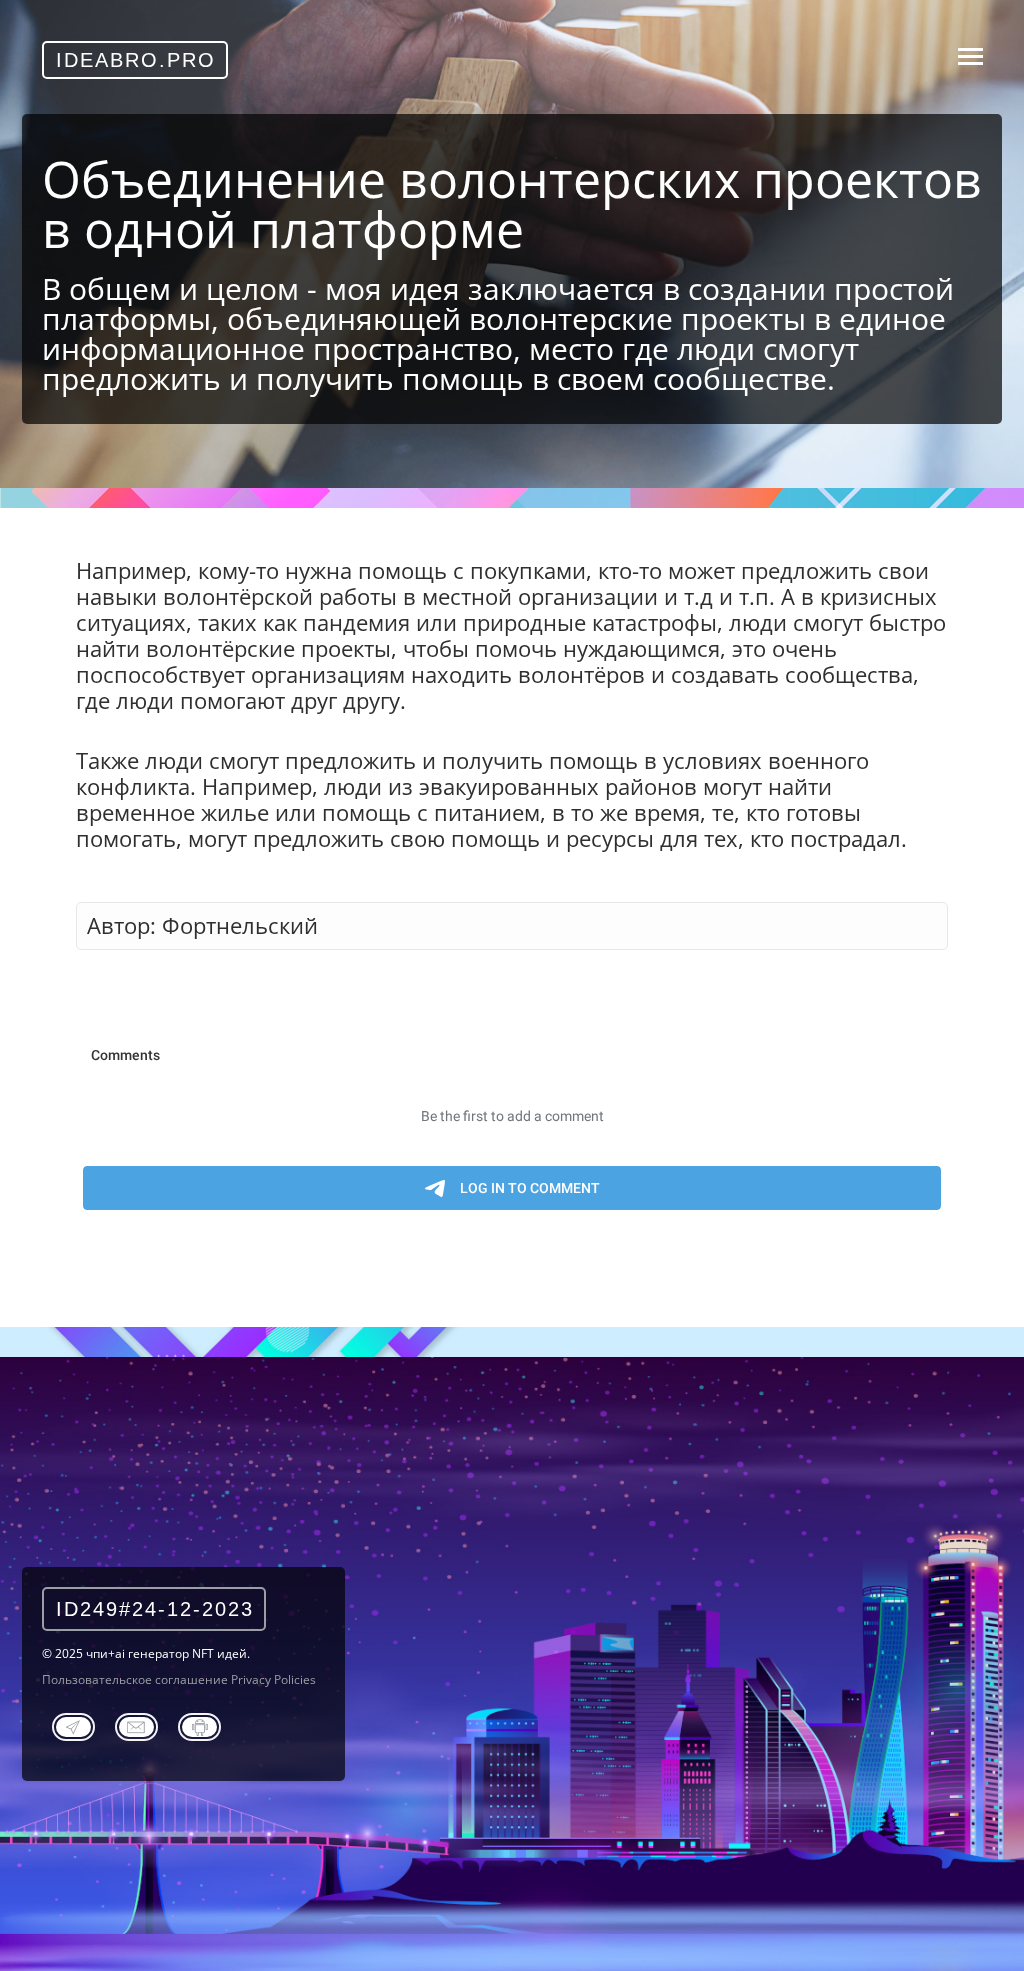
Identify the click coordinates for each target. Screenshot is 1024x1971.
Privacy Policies (273, 1679)
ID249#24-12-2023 (155, 1609)
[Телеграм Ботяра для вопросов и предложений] (199, 1724)
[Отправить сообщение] (136, 1724)
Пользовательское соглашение (135, 1679)
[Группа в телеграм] (73, 1724)
